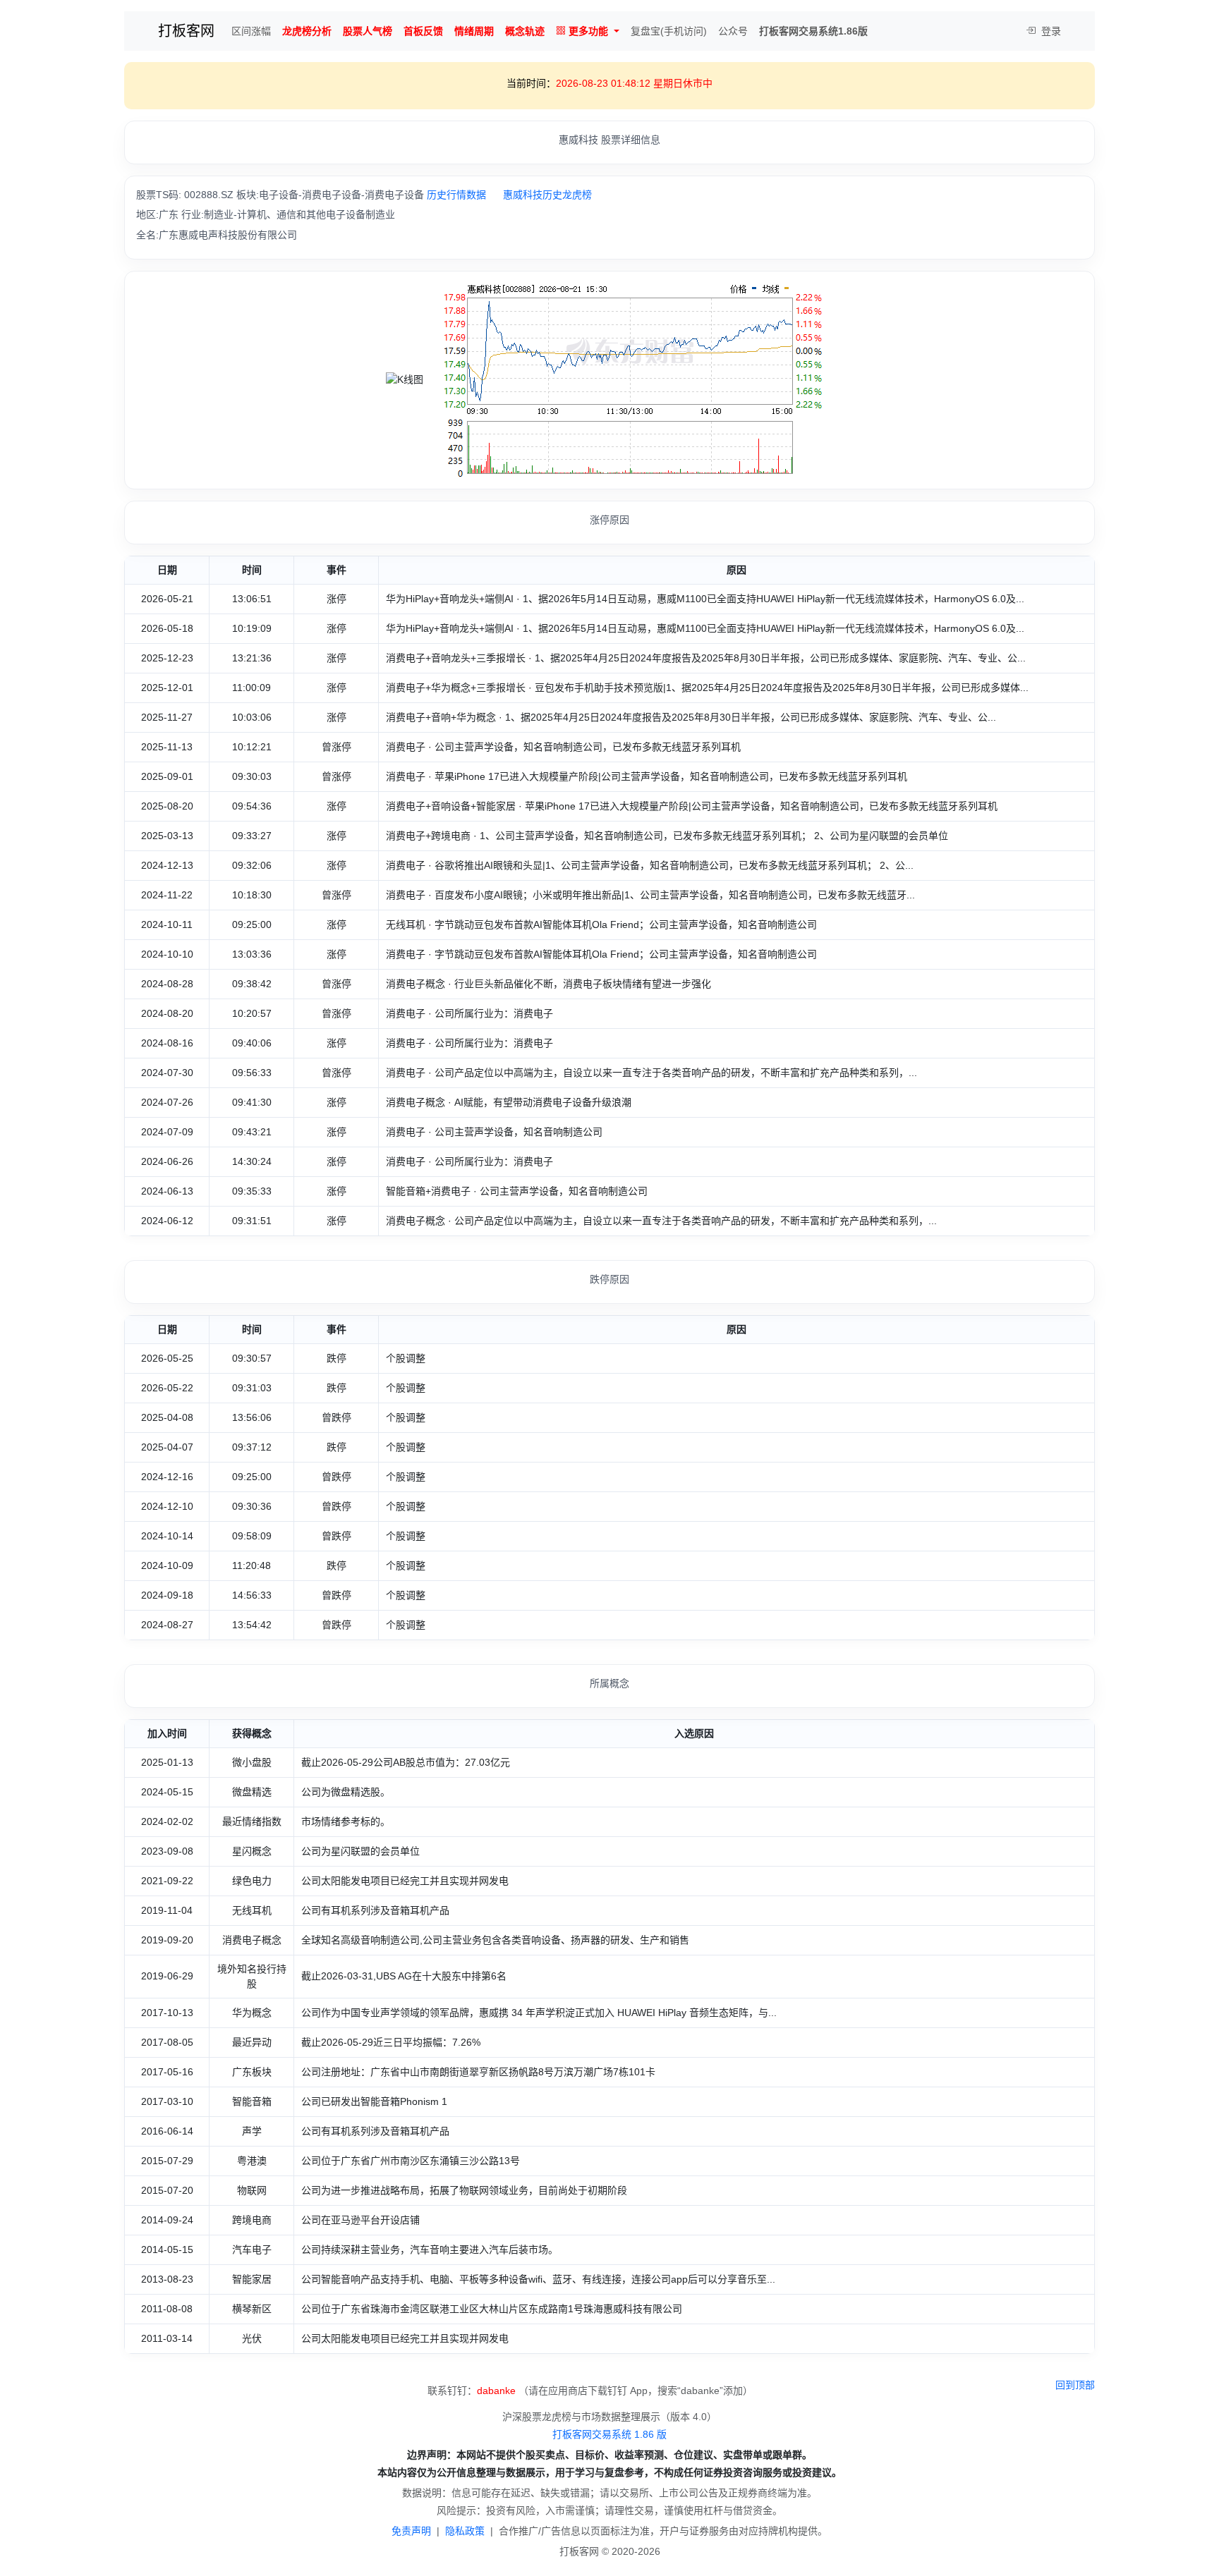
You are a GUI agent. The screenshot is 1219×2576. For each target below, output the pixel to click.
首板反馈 (423, 31)
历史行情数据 (456, 195)
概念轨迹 (525, 31)
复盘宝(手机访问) (669, 31)
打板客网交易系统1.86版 (813, 31)
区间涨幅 (251, 31)
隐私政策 (465, 2531)
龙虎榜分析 (307, 31)
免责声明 (411, 2531)
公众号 (733, 31)
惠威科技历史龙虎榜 (547, 195)
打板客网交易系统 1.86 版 (609, 2434)
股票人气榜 (368, 31)
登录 (1050, 31)
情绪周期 (474, 31)
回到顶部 (1075, 2385)
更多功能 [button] (588, 31)
